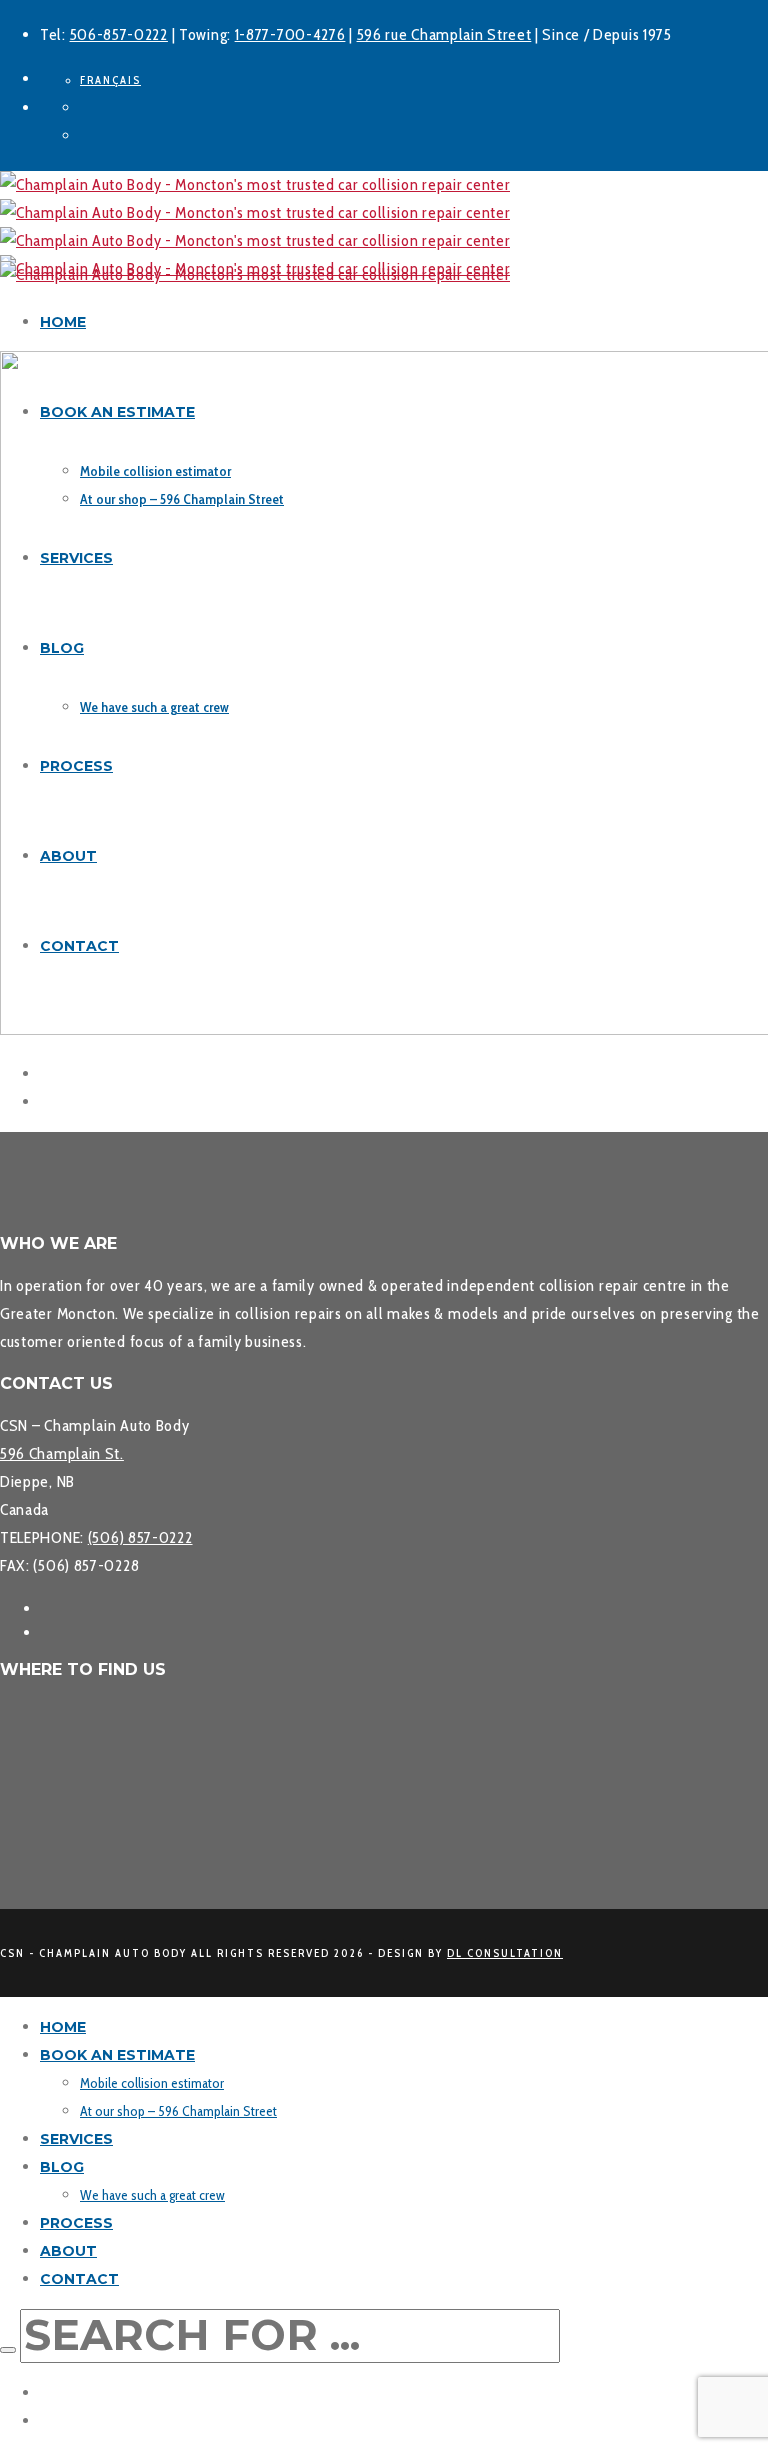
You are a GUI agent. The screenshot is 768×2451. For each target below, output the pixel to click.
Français (68, 2420)
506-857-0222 (119, 34)
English (64, 2392)
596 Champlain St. (62, 1453)
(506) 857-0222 (140, 1537)
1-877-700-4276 (290, 34)
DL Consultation (505, 1953)
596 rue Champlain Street (444, 34)
